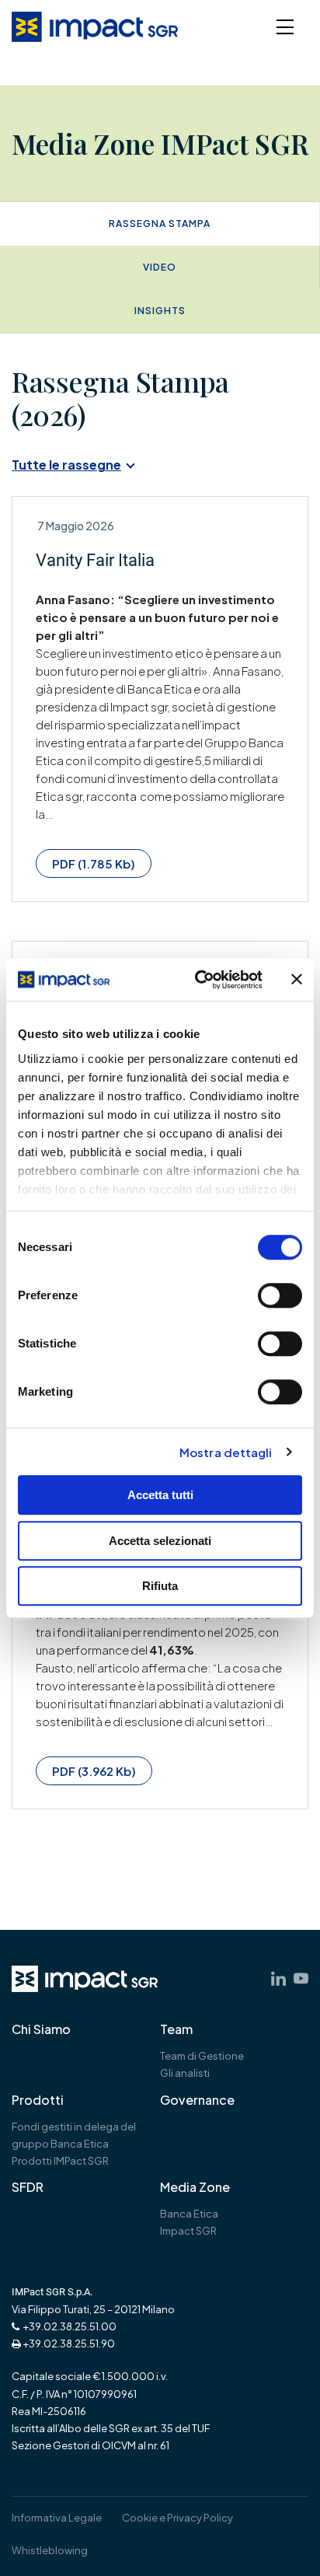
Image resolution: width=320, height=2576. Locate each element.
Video (160, 267)
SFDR (28, 2187)
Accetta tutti (160, 1495)
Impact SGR (188, 2231)
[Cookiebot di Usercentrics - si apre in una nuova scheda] (198, 980)
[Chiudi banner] (297, 980)
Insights (160, 311)
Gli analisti (185, 2073)
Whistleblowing (50, 2550)
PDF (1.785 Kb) (94, 863)
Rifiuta (160, 1586)
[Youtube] (301, 1978)
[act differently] (85, 1979)
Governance (197, 2100)
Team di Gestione (202, 2056)
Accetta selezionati (160, 1541)
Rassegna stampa (159, 224)
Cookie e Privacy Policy (177, 2518)
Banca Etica (189, 2214)
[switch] (280, 1295)
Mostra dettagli (226, 1452)
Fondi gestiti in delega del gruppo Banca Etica (74, 2135)
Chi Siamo (41, 2029)
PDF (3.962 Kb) (94, 1771)
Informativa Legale (57, 2518)
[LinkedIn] (278, 1978)
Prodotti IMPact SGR (60, 2161)
